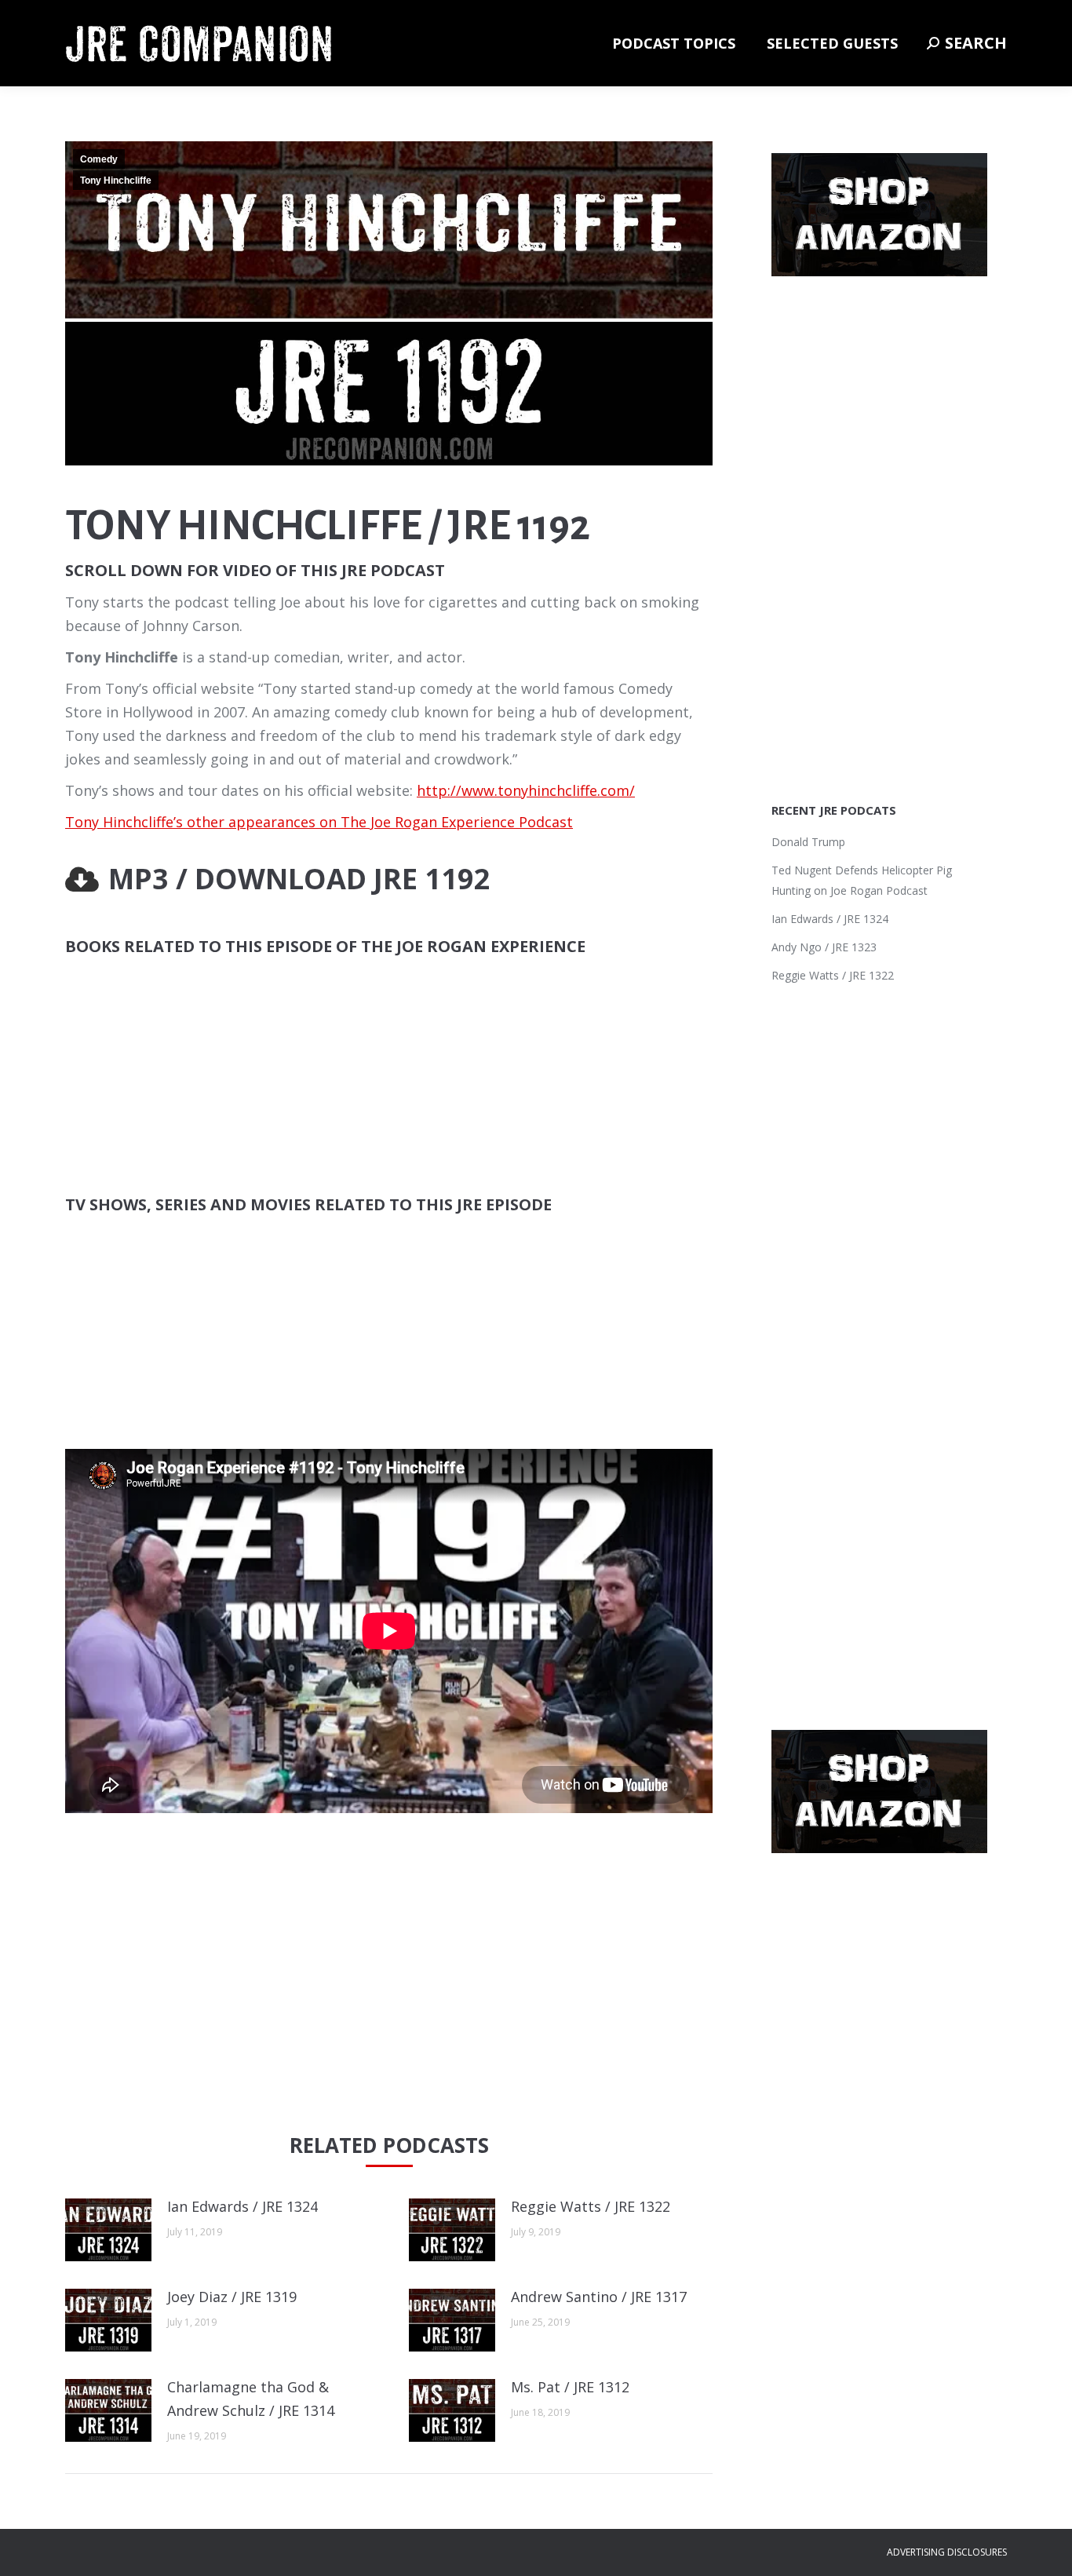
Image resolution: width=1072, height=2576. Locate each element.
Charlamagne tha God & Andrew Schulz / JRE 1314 (251, 2399)
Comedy (99, 159)
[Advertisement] (389, 1982)
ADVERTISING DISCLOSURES (947, 2552)
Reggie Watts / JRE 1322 (591, 2206)
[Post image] (108, 2230)
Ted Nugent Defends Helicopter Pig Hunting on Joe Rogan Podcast (862, 880)
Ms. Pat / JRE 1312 (570, 2387)
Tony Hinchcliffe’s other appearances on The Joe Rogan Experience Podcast (319, 822)
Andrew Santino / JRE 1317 (599, 2297)
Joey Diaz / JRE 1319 (232, 2297)
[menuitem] (674, 43)
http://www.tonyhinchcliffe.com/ (526, 790)
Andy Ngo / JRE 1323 (824, 947)
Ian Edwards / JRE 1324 (242, 2206)
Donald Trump (808, 842)
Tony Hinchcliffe (116, 181)
